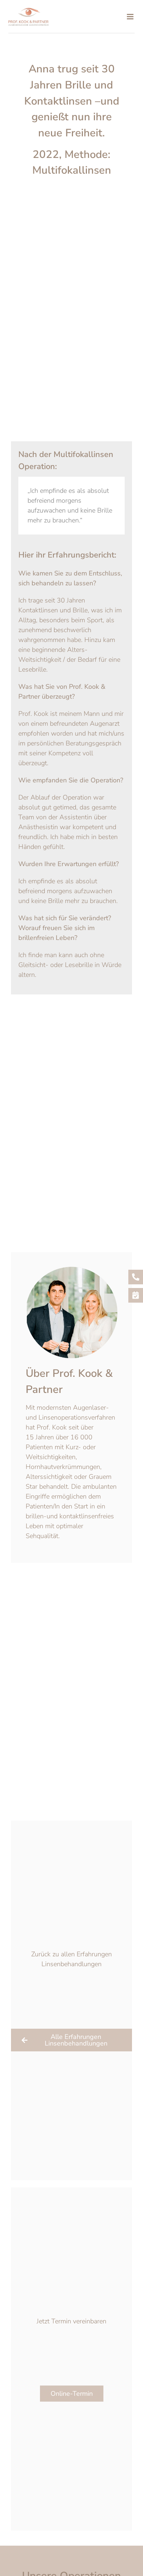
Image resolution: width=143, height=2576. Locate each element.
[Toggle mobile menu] (131, 17)
